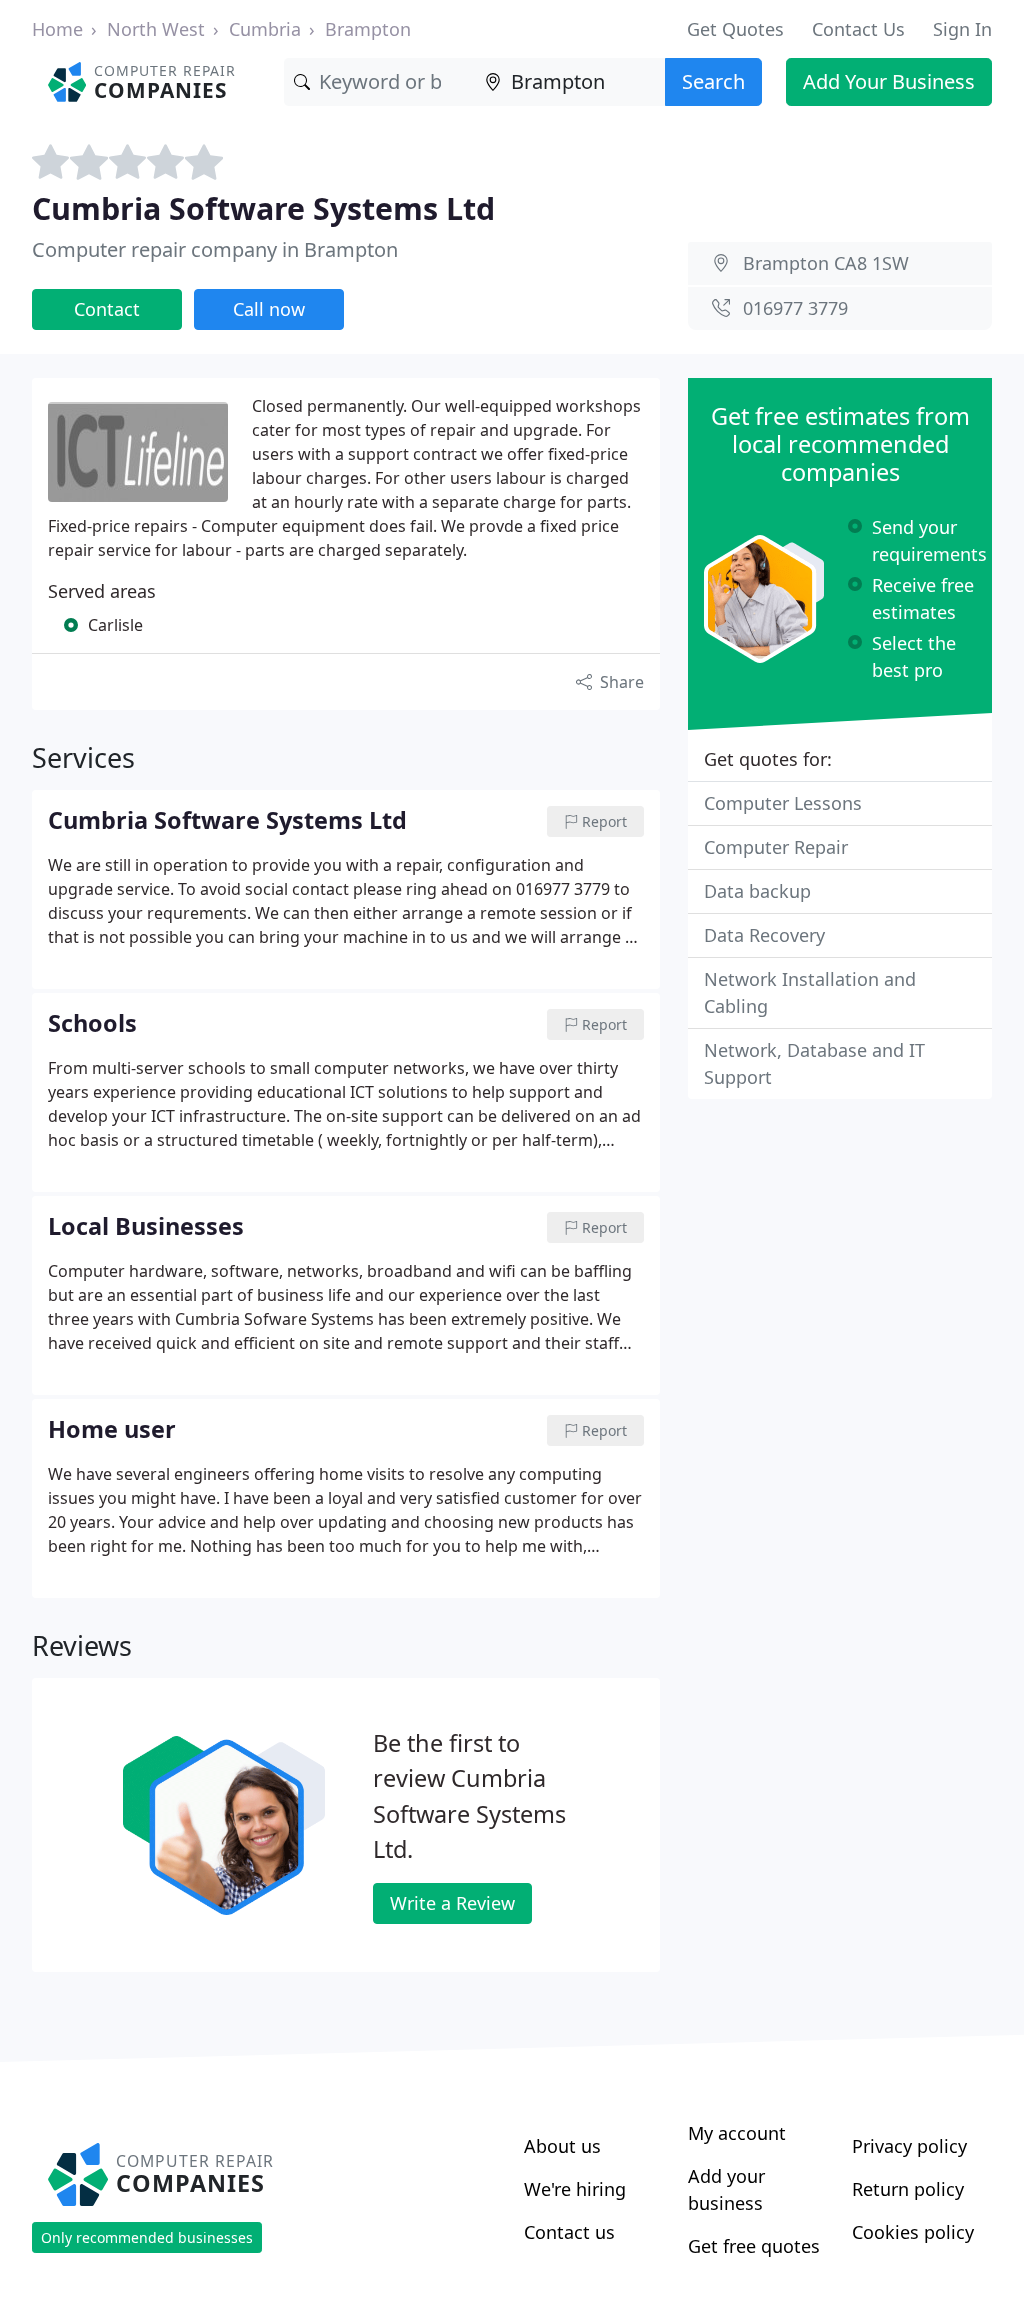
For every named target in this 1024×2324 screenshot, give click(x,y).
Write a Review (452, 1903)
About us (562, 2146)
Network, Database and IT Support (814, 1063)
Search (713, 81)
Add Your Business (889, 81)
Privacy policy (909, 2146)
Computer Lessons (783, 803)
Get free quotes (754, 2246)
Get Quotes (735, 29)
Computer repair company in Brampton (215, 249)
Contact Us (858, 29)
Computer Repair (776, 847)
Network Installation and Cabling (810, 992)
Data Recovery (764, 935)
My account (737, 2133)
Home (57, 29)
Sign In (962, 29)
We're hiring (575, 2189)
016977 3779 (795, 308)
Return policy (908, 2189)
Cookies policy (913, 2232)
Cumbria (265, 29)
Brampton (368, 29)
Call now (269, 309)
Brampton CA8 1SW (826, 263)
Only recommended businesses (147, 2237)
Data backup (757, 891)
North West (156, 29)
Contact (107, 309)
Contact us (569, 2232)
